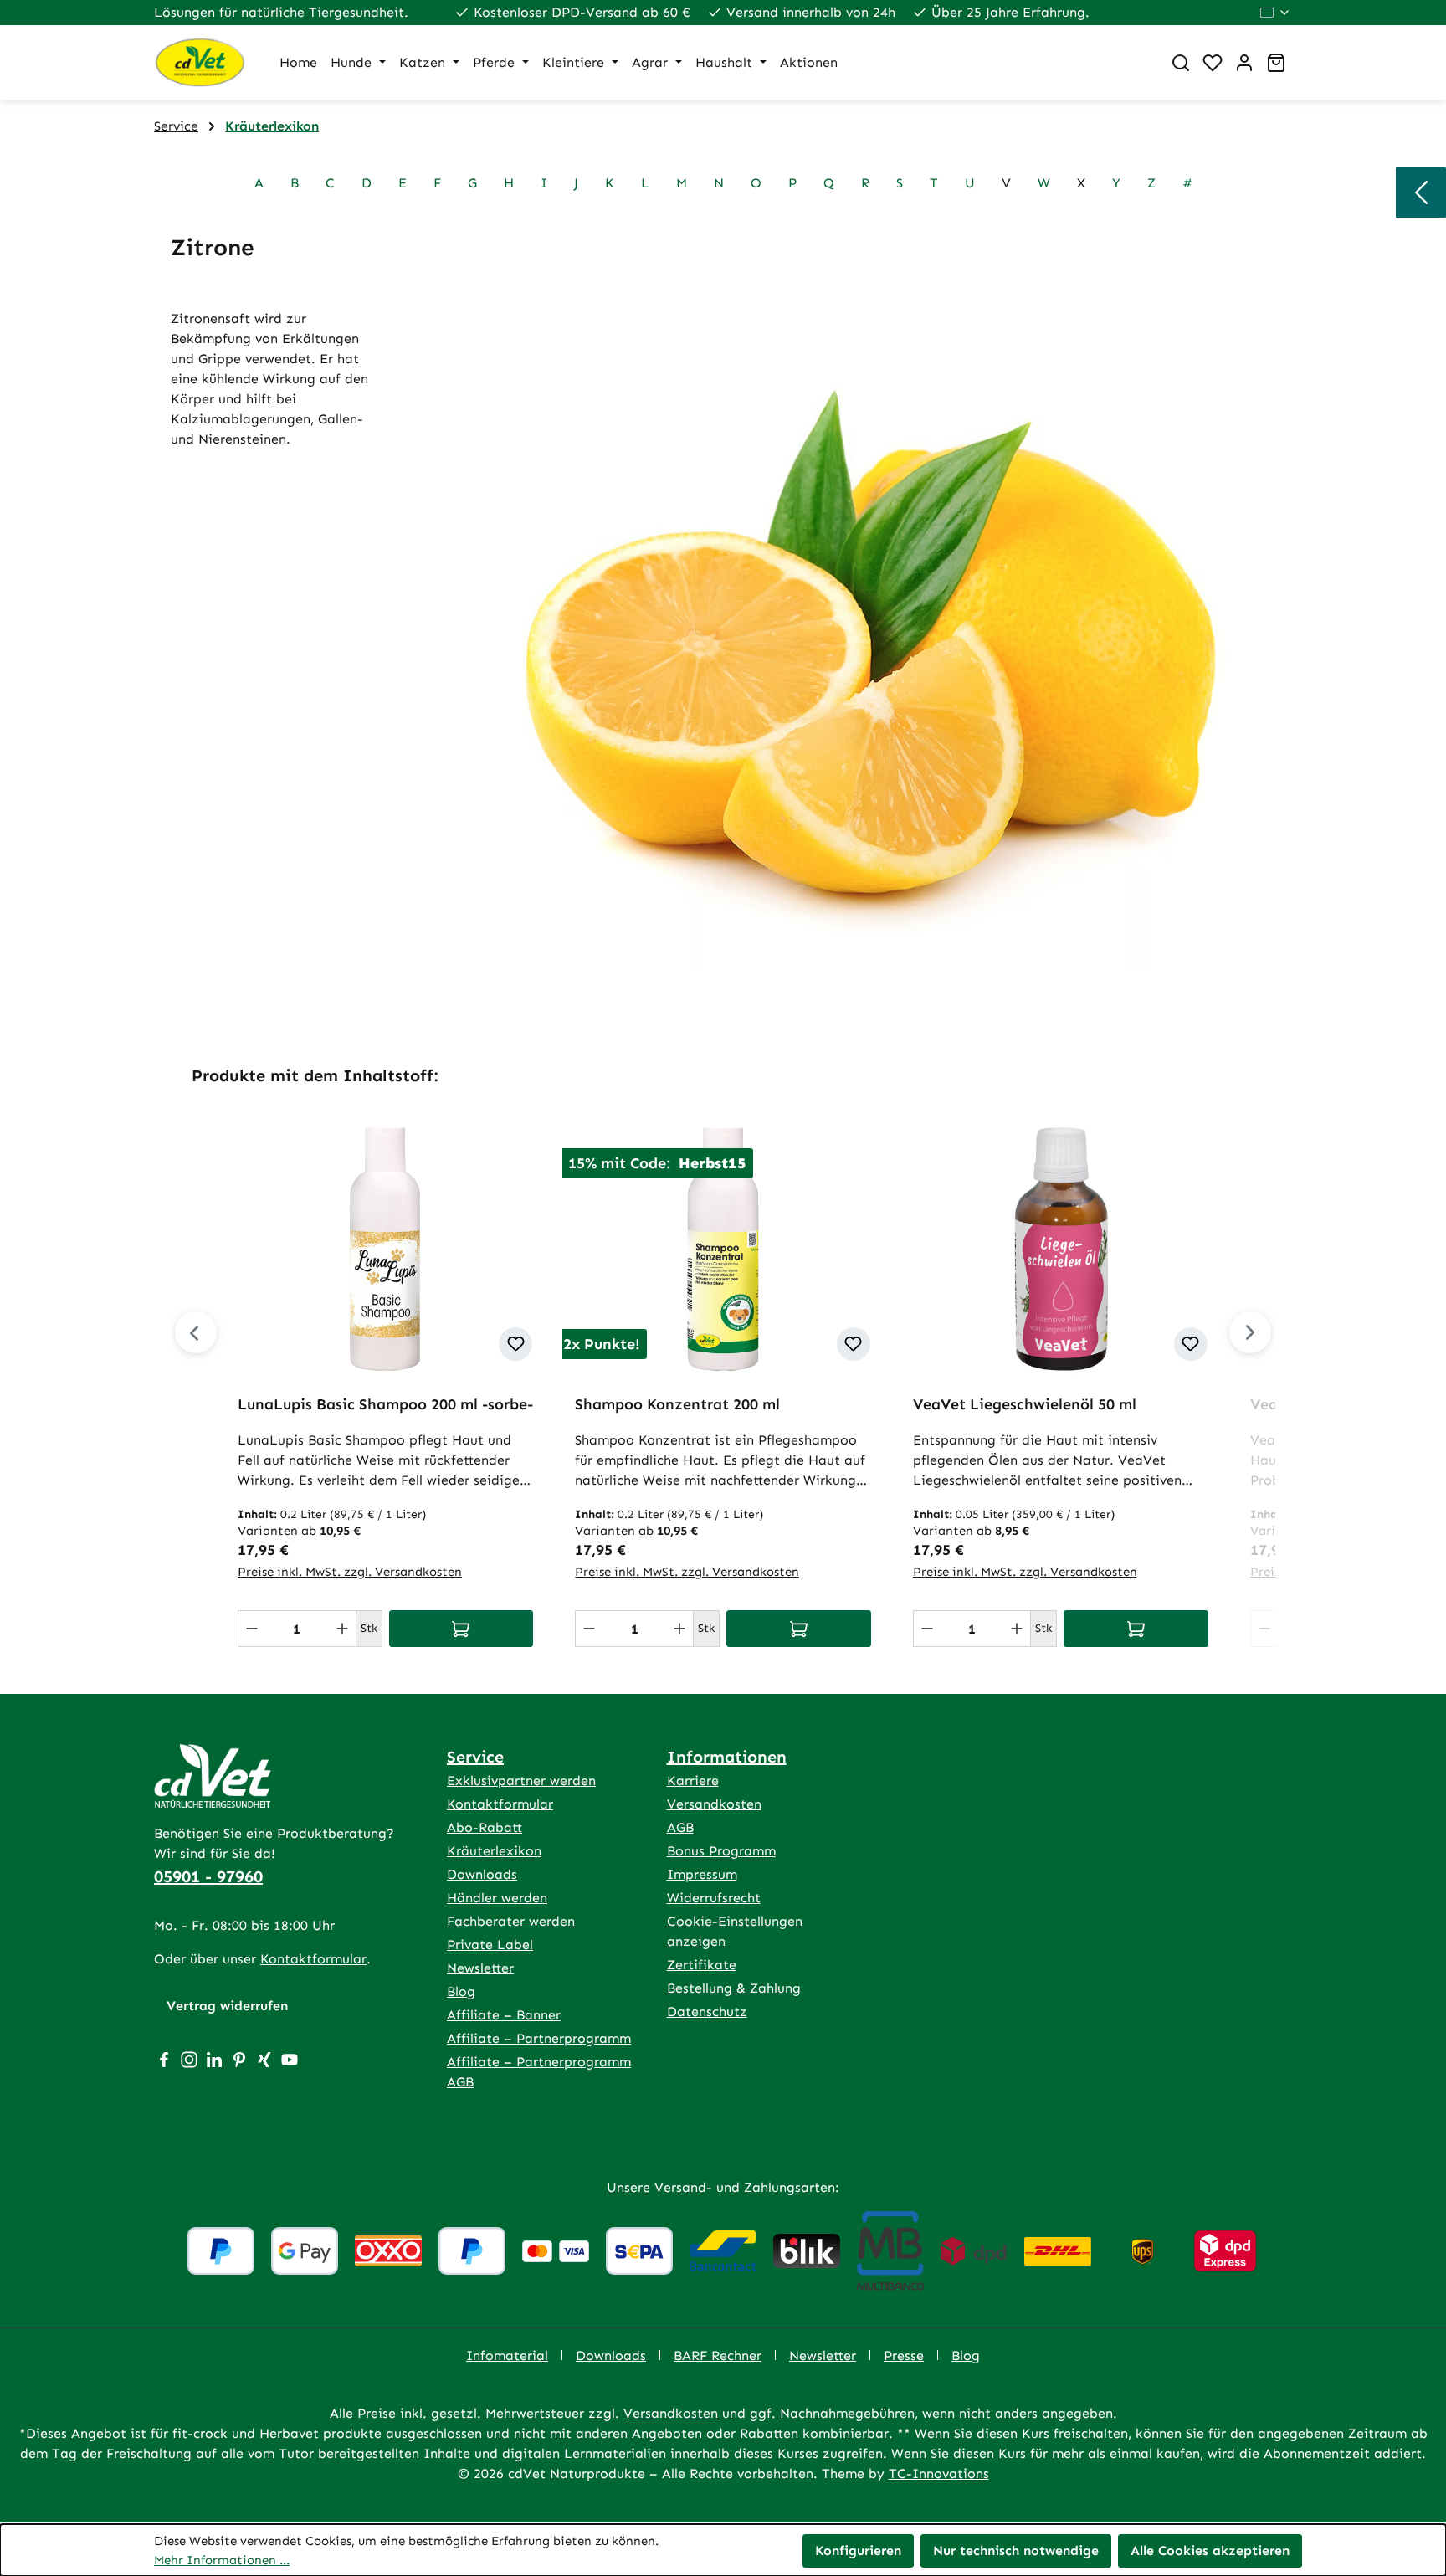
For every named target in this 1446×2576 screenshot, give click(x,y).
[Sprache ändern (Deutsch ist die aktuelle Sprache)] (1276, 13)
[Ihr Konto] (1244, 63)
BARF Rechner (718, 2355)
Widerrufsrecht (714, 1898)
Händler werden (497, 1898)
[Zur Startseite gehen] (200, 62)
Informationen (727, 1757)
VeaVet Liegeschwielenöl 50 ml (1025, 1404)
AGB (680, 1827)
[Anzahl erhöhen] (342, 1629)
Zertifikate (702, 1965)
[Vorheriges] (196, 1332)
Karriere (693, 1781)
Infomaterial (507, 2355)
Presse (904, 2355)
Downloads (482, 1874)
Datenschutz (707, 2012)
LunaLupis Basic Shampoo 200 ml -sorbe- (385, 1404)
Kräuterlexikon (494, 1851)
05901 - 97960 (208, 1876)
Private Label (490, 1945)
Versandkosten (714, 1804)
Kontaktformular (313, 1959)
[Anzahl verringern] (252, 1629)
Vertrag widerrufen (227, 2006)
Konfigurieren (858, 2550)
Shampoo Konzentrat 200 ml (677, 1404)
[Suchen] (1181, 63)
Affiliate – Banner (504, 2015)
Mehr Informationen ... (222, 2560)
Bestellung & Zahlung (734, 1988)
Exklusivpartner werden (521, 1781)
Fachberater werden (511, 1921)
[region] (723, 1362)
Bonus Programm (721, 1851)
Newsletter (480, 1968)
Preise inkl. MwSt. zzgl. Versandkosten (350, 1572)
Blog (461, 1991)
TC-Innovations (939, 2473)
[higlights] (1421, 192)
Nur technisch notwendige (1016, 2550)
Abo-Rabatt (485, 1827)
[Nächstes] (1250, 1332)
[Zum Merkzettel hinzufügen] (515, 1344)
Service (475, 1757)
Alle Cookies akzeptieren (1210, 2550)
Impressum (702, 1874)
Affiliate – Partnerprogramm (539, 2038)
